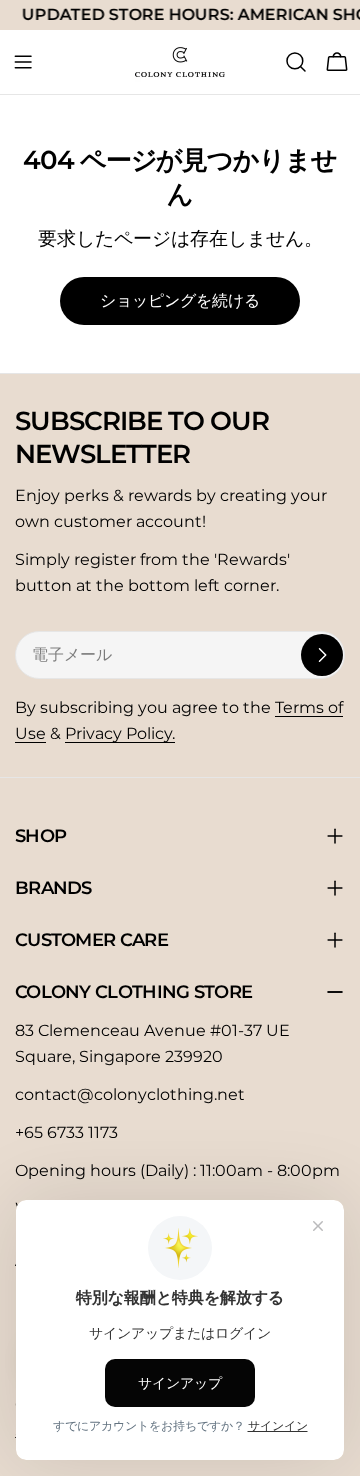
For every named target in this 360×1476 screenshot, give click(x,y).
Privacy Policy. (120, 733)
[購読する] (322, 655)
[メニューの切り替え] (23, 62)
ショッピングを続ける (180, 300)
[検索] (296, 62)
